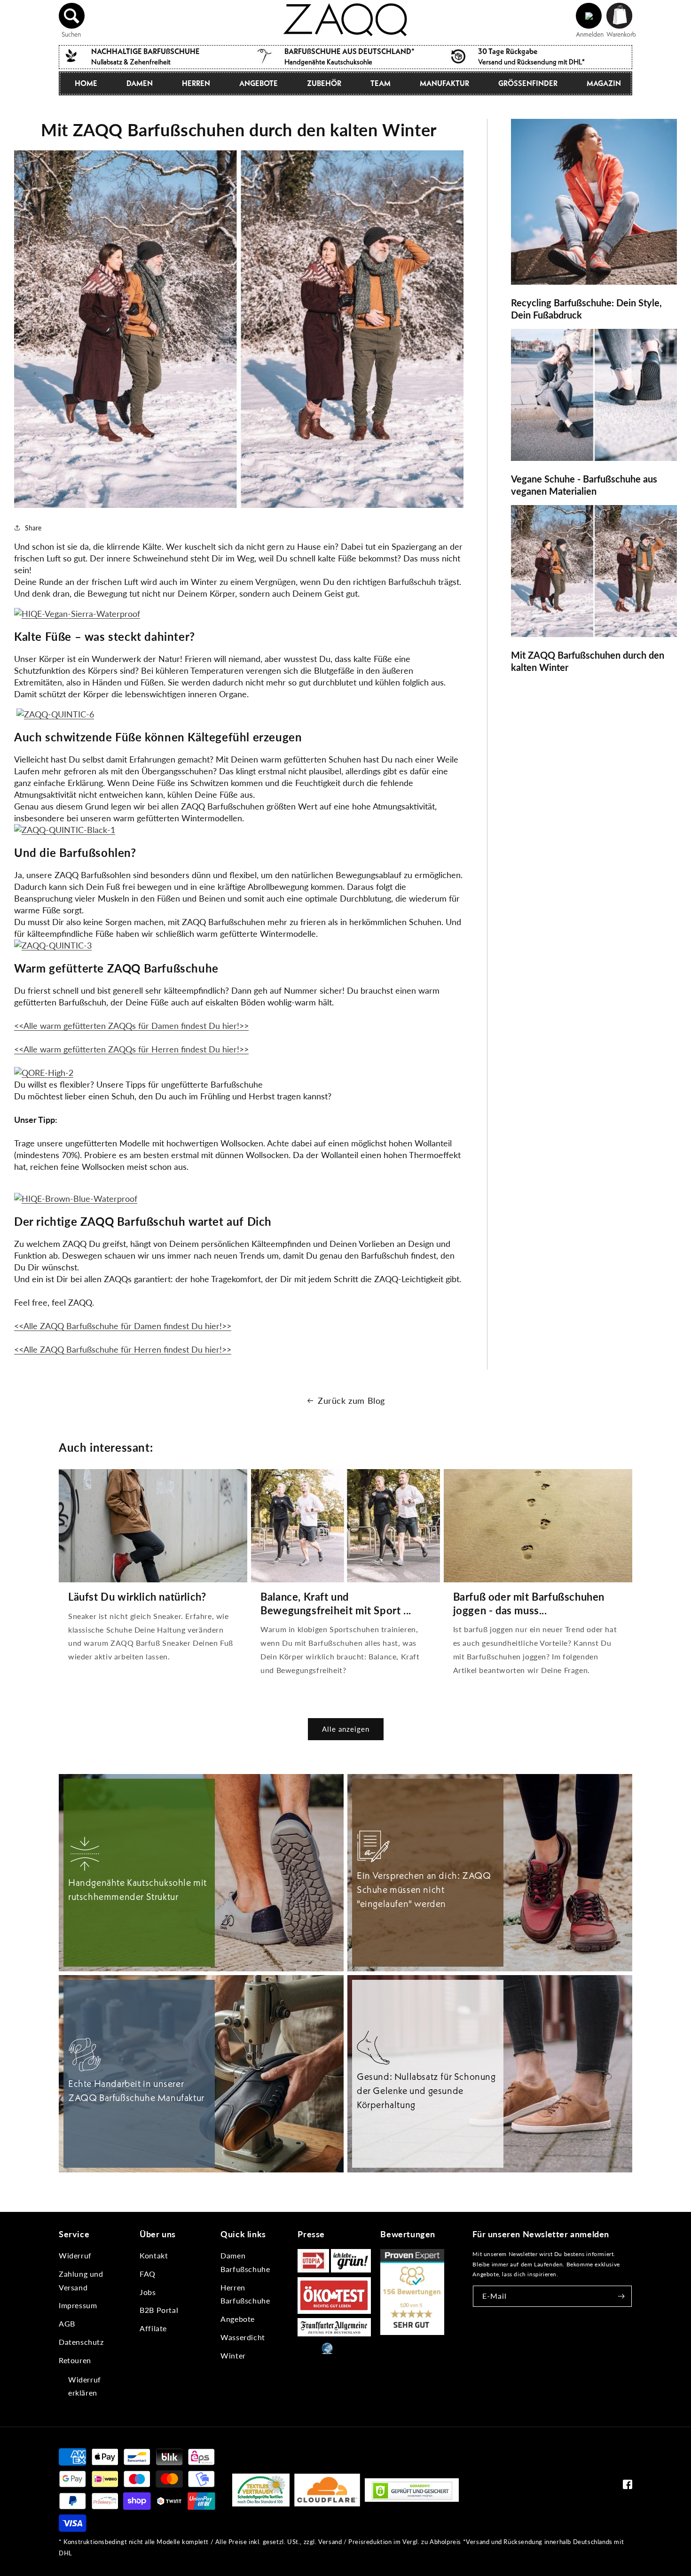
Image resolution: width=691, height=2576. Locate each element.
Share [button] (33, 528)
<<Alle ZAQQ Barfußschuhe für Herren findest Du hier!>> (123, 1349)
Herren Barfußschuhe (245, 2294)
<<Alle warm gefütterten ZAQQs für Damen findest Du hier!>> (131, 1026)
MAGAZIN (604, 83)
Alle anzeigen (346, 1729)
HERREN (196, 83)
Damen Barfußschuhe (245, 2262)
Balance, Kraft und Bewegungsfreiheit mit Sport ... (336, 1603)
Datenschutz (81, 2342)
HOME (86, 83)
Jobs (148, 2292)
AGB (67, 2323)
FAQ (148, 2274)
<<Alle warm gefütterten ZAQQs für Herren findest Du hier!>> (131, 1049)
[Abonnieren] (621, 2296)
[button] (72, 16)
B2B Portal (159, 2310)
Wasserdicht (243, 2337)
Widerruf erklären (85, 2386)
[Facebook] (628, 2487)
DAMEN (140, 83)
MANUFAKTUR (444, 83)
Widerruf (75, 2255)
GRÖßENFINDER (528, 83)
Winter (233, 2355)
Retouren (75, 2360)
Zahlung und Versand (81, 2280)
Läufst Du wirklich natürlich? (137, 1597)
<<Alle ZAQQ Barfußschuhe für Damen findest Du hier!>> (123, 1326)
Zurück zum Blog (351, 1401)
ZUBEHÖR (324, 83)
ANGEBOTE (259, 83)
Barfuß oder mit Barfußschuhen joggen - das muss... (529, 1603)
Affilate (153, 2328)
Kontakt (154, 2255)
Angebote (238, 2319)
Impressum (78, 2305)
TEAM (381, 83)
